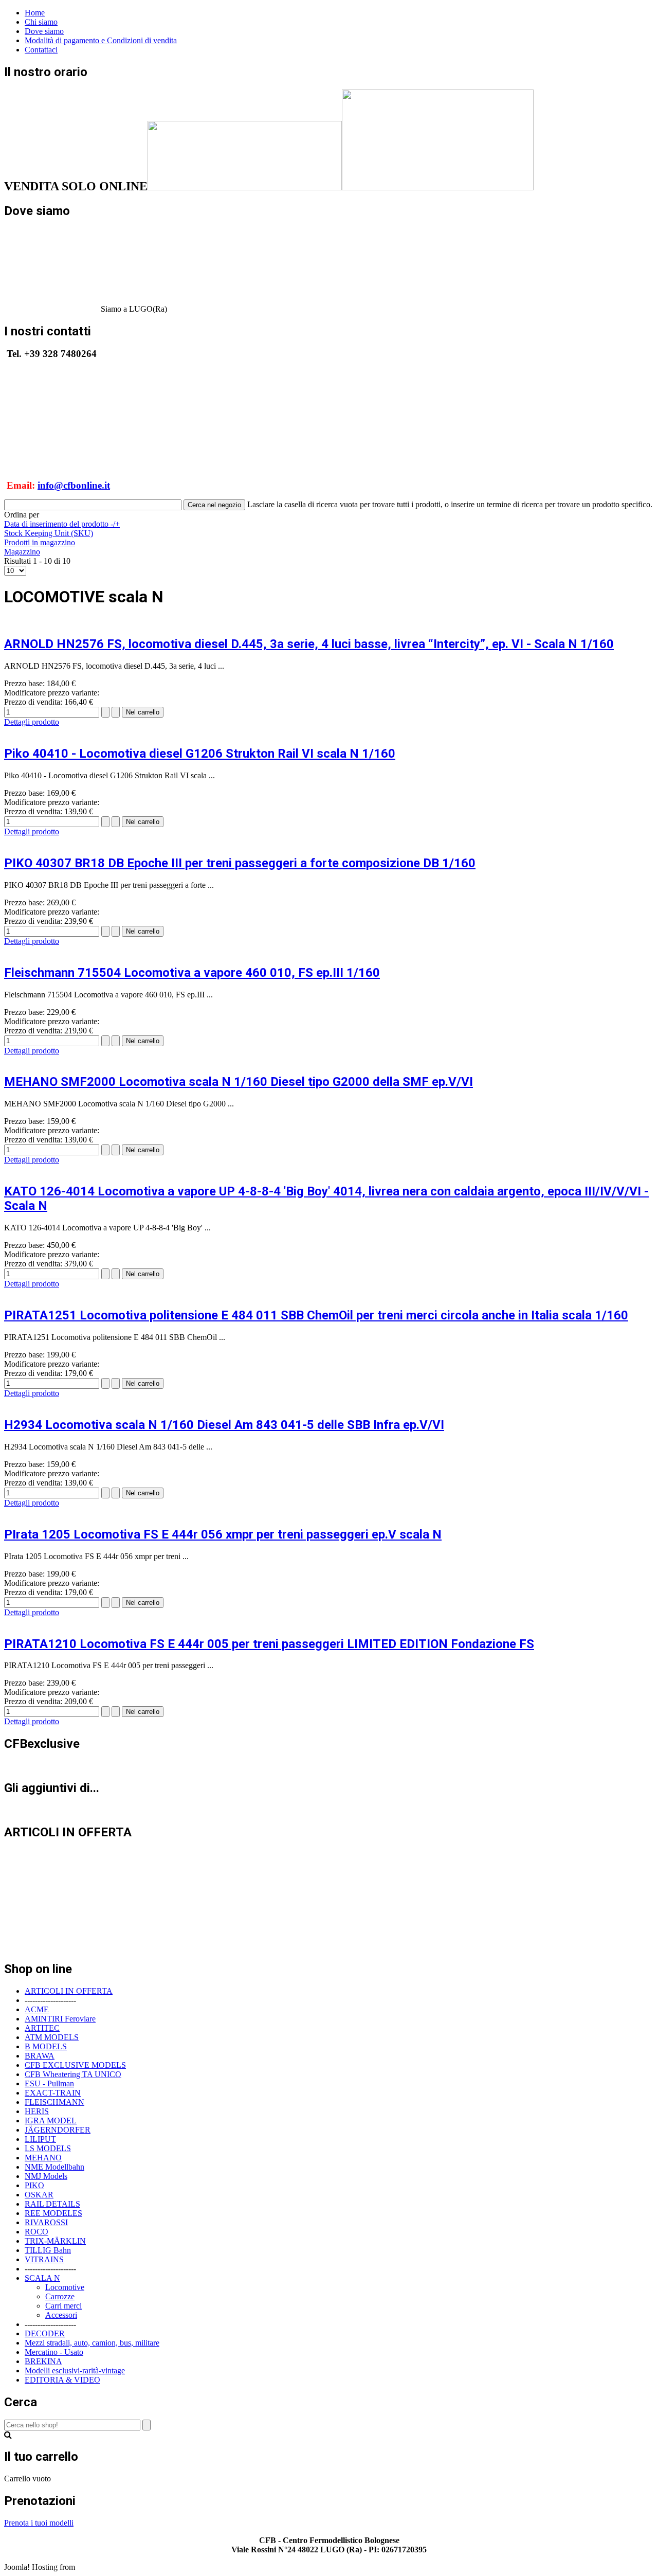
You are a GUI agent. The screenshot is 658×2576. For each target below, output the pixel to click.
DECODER (45, 2333)
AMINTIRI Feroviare (60, 2019)
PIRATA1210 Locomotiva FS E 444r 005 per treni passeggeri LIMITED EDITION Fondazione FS (269, 1644)
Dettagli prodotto (32, 722)
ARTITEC (42, 2028)
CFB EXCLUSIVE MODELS (75, 2065)
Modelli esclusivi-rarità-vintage (75, 2371)
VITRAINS (44, 2259)
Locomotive (65, 2287)
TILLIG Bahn (48, 2250)
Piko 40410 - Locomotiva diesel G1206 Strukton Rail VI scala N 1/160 (200, 754)
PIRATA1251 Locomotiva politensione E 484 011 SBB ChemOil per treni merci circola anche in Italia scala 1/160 (316, 1315)
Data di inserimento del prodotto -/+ (62, 524)
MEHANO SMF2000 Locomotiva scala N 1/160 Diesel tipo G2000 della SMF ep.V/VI (239, 1082)
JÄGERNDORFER (58, 2130)
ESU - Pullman (49, 2083)
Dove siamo (44, 31)
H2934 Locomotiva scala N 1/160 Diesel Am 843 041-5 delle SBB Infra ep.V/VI (224, 1425)
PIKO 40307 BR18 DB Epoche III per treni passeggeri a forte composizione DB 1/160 (240, 863)
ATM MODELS (52, 2037)
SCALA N (42, 2278)
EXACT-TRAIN (53, 2093)
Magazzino (22, 552)
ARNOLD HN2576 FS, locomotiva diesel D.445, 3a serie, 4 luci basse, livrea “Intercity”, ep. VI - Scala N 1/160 (309, 644)
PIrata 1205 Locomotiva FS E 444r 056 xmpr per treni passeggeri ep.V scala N (223, 1534)
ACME (37, 2009)
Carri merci (63, 2306)
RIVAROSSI (46, 2222)
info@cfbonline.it (74, 485)
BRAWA (40, 2056)
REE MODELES (53, 2213)
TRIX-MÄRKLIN (55, 2241)
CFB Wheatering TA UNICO (73, 2074)
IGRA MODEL (51, 2121)
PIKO (34, 2185)
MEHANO (43, 2158)
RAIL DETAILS (52, 2204)
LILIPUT (40, 2139)
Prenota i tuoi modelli (39, 2523)
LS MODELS (48, 2148)
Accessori (61, 2315)
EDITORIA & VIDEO (62, 2380)
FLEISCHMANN (54, 2102)
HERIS (37, 2111)
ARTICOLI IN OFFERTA (69, 1991)
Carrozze (60, 2296)
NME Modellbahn (54, 2167)
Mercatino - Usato (54, 2352)
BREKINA (43, 2361)
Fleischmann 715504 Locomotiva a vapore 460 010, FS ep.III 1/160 (192, 973)
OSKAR (39, 2195)
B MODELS (46, 2046)
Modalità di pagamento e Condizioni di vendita (101, 40)
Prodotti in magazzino (40, 542)
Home (35, 13)
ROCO (36, 2232)
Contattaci (41, 50)
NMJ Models (46, 2176)
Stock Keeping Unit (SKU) (49, 533)
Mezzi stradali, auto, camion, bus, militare (92, 2343)
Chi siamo (41, 22)
